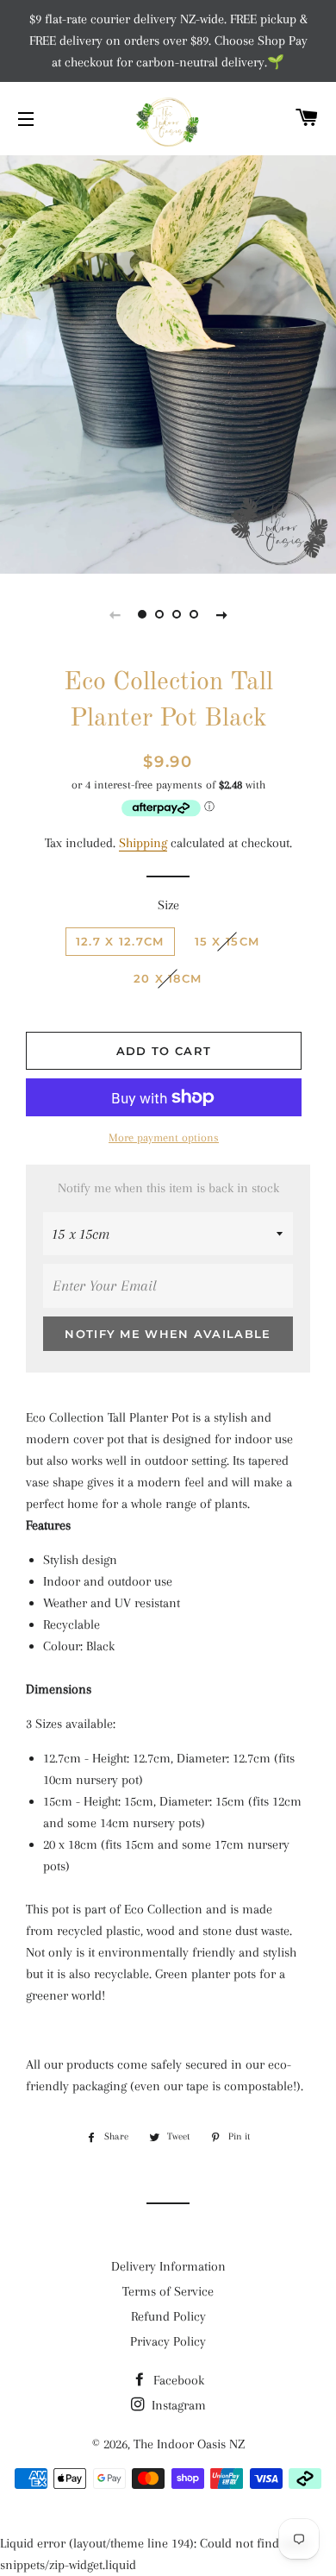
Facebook (177, 2380)
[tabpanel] (168, 349)
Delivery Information (168, 2266)
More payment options (164, 1137)
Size (168, 905)
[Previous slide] (115, 614)
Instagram (177, 2405)
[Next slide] (221, 614)
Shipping (143, 843)
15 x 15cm (227, 941)
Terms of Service (168, 2291)
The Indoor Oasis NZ (189, 2444)
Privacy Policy (168, 2341)
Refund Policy (168, 2316)
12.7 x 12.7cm (120, 941)
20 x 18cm (168, 978)
